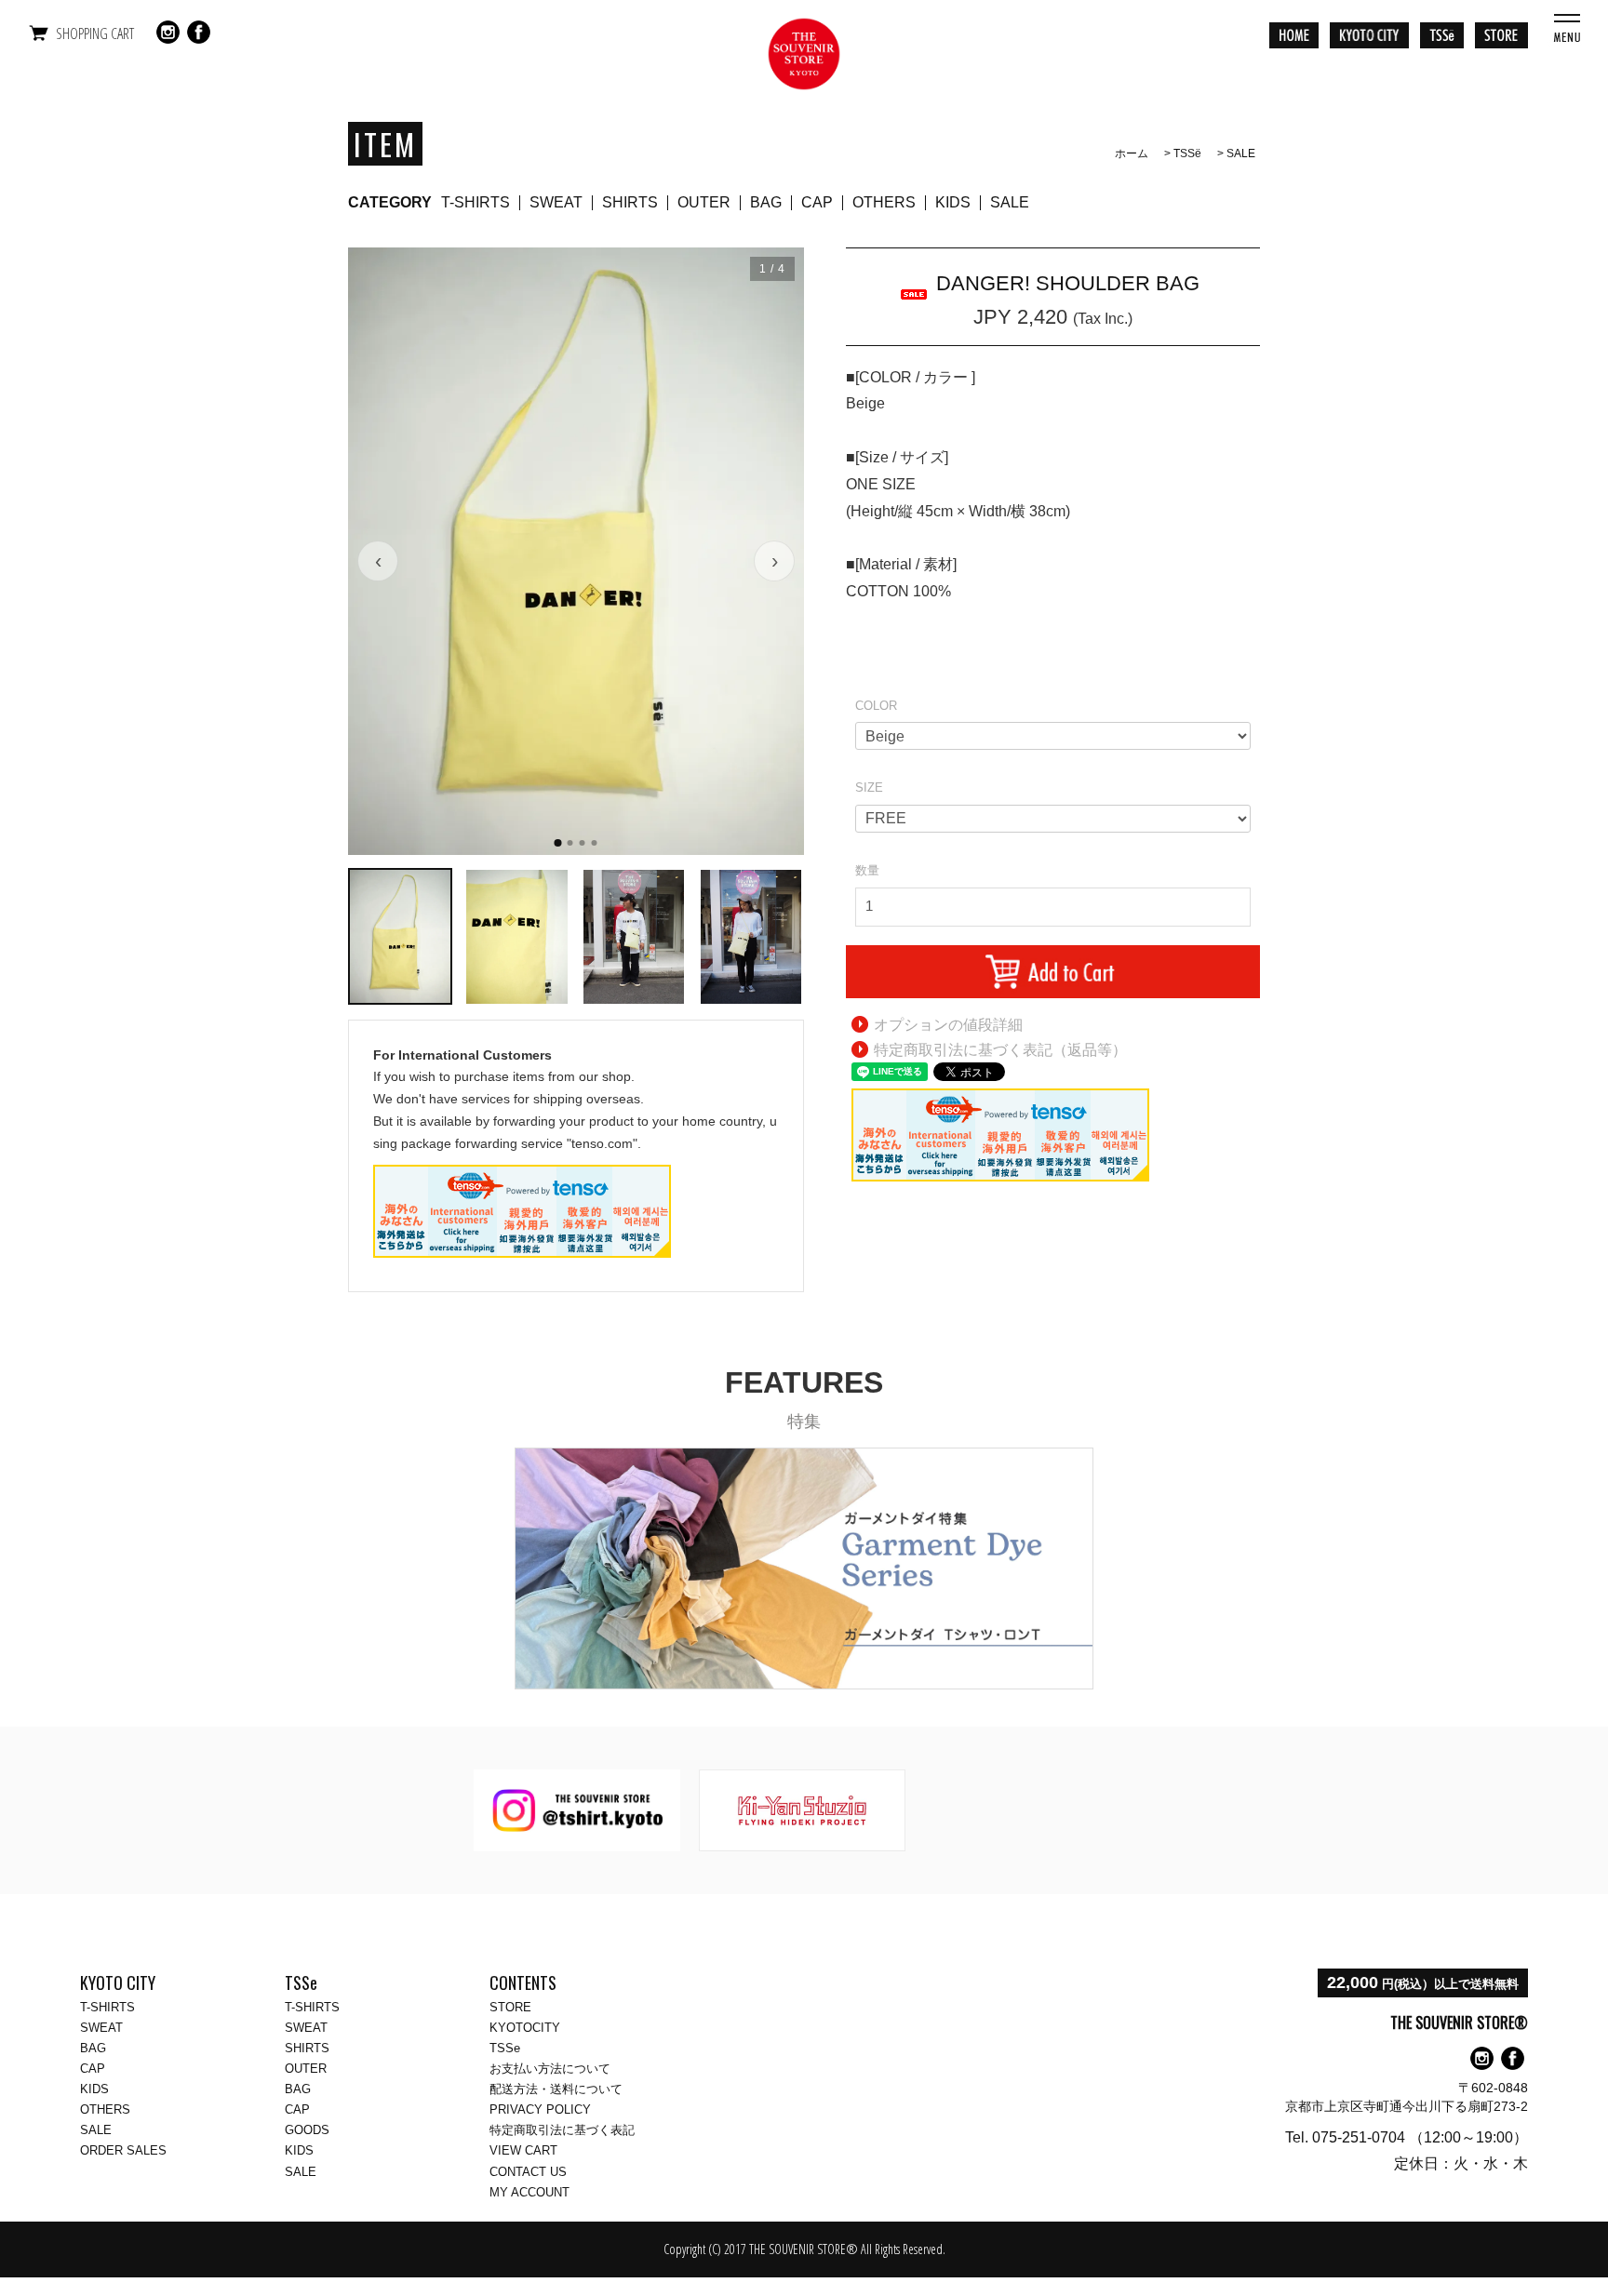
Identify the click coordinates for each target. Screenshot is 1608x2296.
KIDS (953, 202)
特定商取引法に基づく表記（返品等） (1000, 1050)
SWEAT (556, 202)
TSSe (505, 2048)
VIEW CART (523, 2150)
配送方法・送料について (556, 2089)
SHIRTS (630, 202)
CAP (817, 202)
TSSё (1187, 154)
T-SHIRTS (476, 202)
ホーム (1132, 154)
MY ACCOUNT (529, 2192)
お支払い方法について (550, 2069)
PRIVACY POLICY (540, 2109)
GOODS (307, 2130)
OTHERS (884, 202)
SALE (1241, 154)
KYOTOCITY (525, 2028)
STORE (510, 2007)
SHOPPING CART (95, 33)
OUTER (704, 202)
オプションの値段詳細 (948, 1025)
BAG (766, 202)
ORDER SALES (123, 2150)
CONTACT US (528, 2172)
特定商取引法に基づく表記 (562, 2130)
